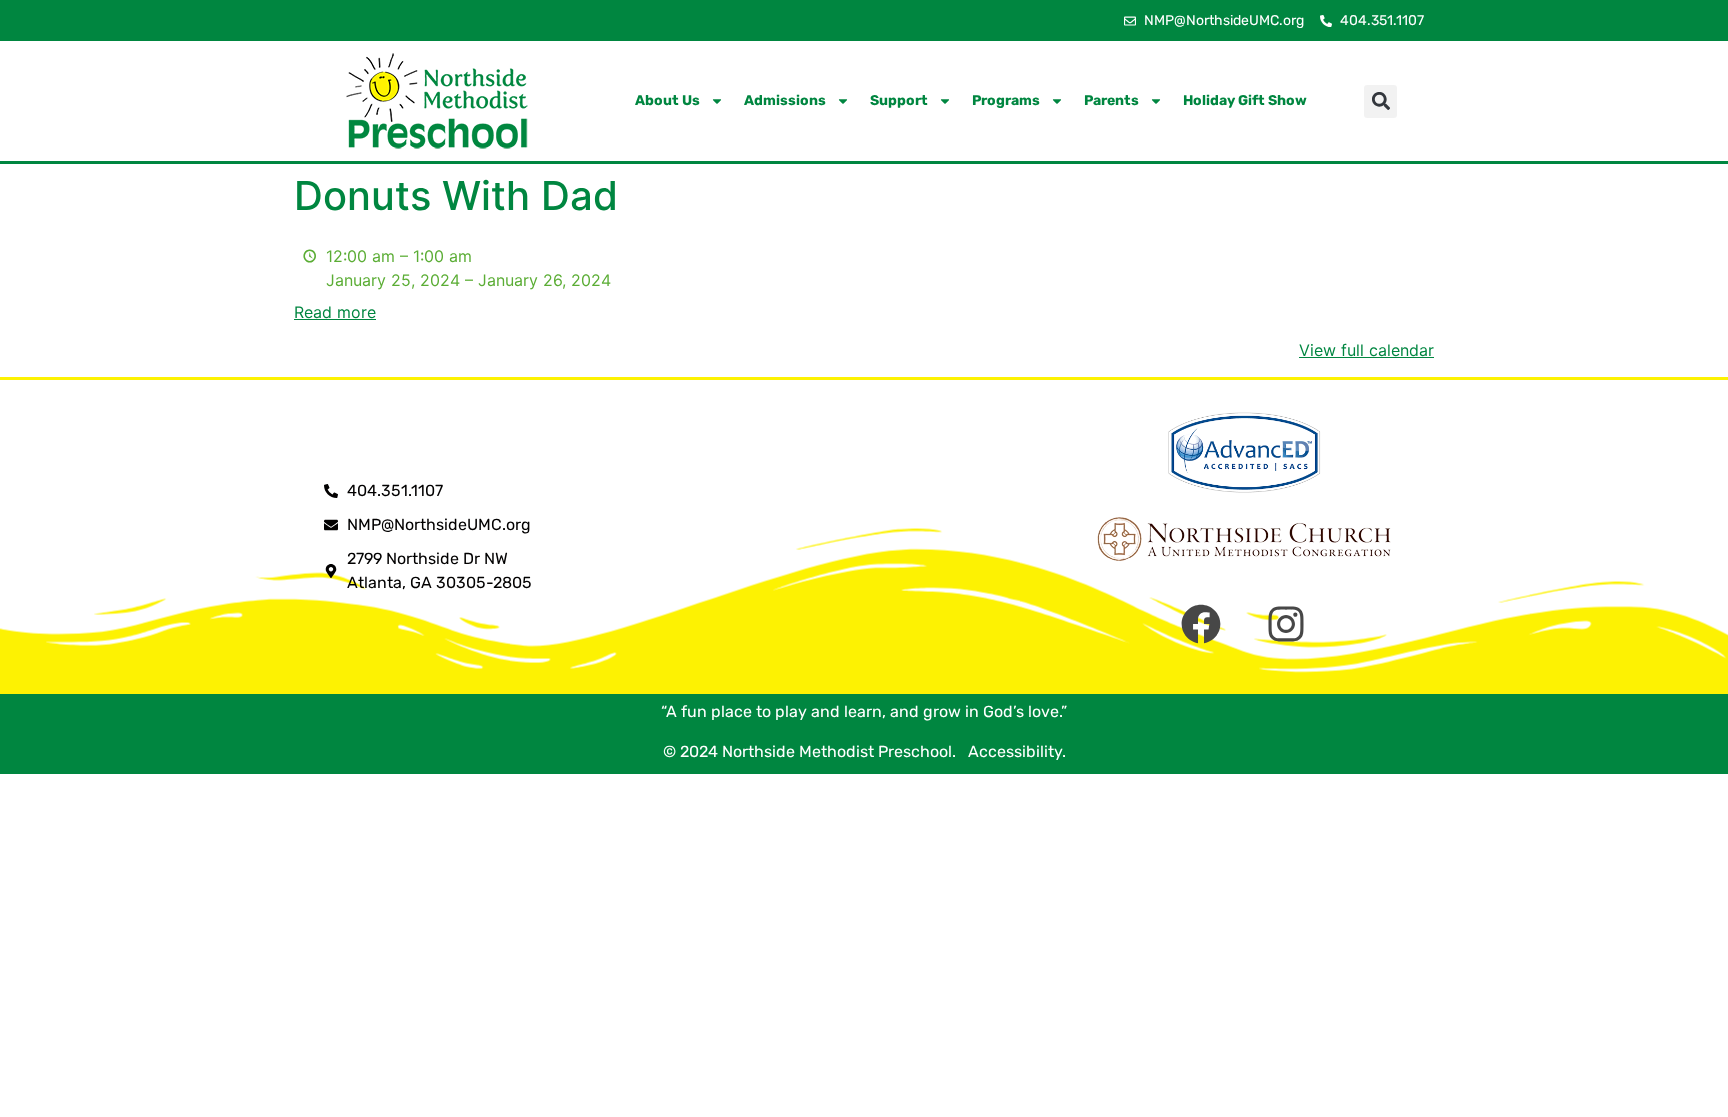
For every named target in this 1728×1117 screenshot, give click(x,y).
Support (899, 100)
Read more (335, 312)
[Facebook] (1201, 624)
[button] (1380, 101)
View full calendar (1366, 350)
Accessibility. (1013, 751)
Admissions (785, 100)
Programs (1006, 100)
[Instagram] (1286, 624)
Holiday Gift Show (1245, 100)
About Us (667, 100)
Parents (1111, 100)
